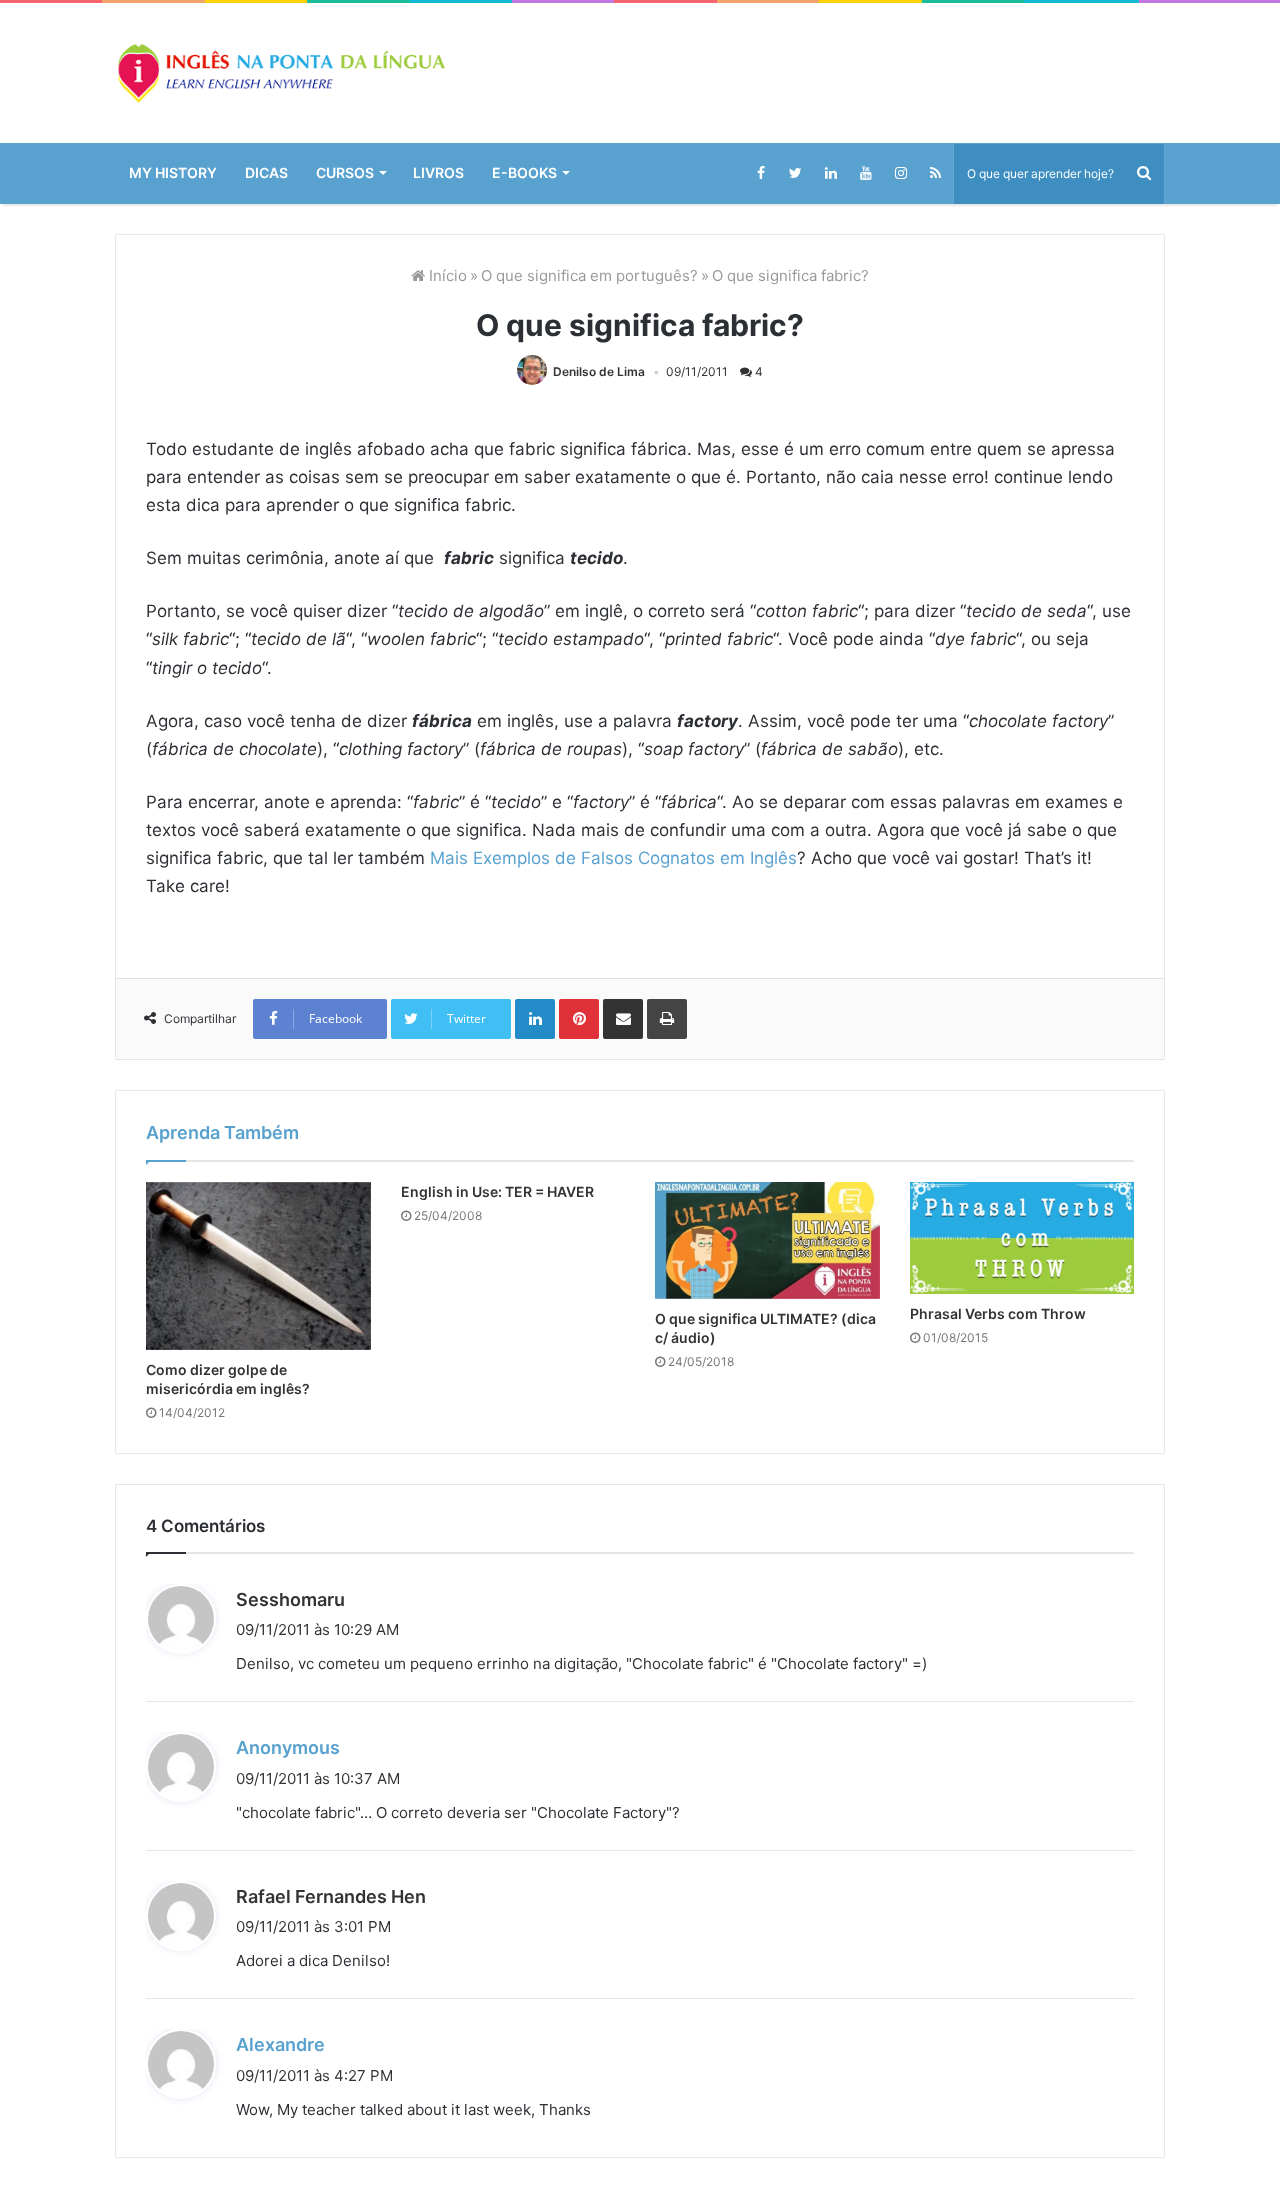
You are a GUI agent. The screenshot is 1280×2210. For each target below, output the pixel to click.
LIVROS (438, 172)
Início (446, 275)
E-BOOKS (524, 172)
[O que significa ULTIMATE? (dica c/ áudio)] (767, 1532)
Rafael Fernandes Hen (331, 2187)
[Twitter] (795, 173)
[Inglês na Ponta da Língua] (280, 73)
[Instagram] (900, 173)
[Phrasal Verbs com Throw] (1022, 1529)
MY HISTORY (173, 172)
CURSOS (345, 172)
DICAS (266, 172)
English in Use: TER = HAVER (497, 1482)
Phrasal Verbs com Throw (998, 1604)
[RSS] (935, 173)
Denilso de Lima (599, 371)
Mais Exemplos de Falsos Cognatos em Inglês (613, 858)
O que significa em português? (589, 275)
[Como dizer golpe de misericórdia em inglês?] (258, 1557)
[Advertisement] (640, 1088)
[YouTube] (865, 173)
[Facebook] (760, 173)
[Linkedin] (830, 173)
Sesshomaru (290, 1891)
